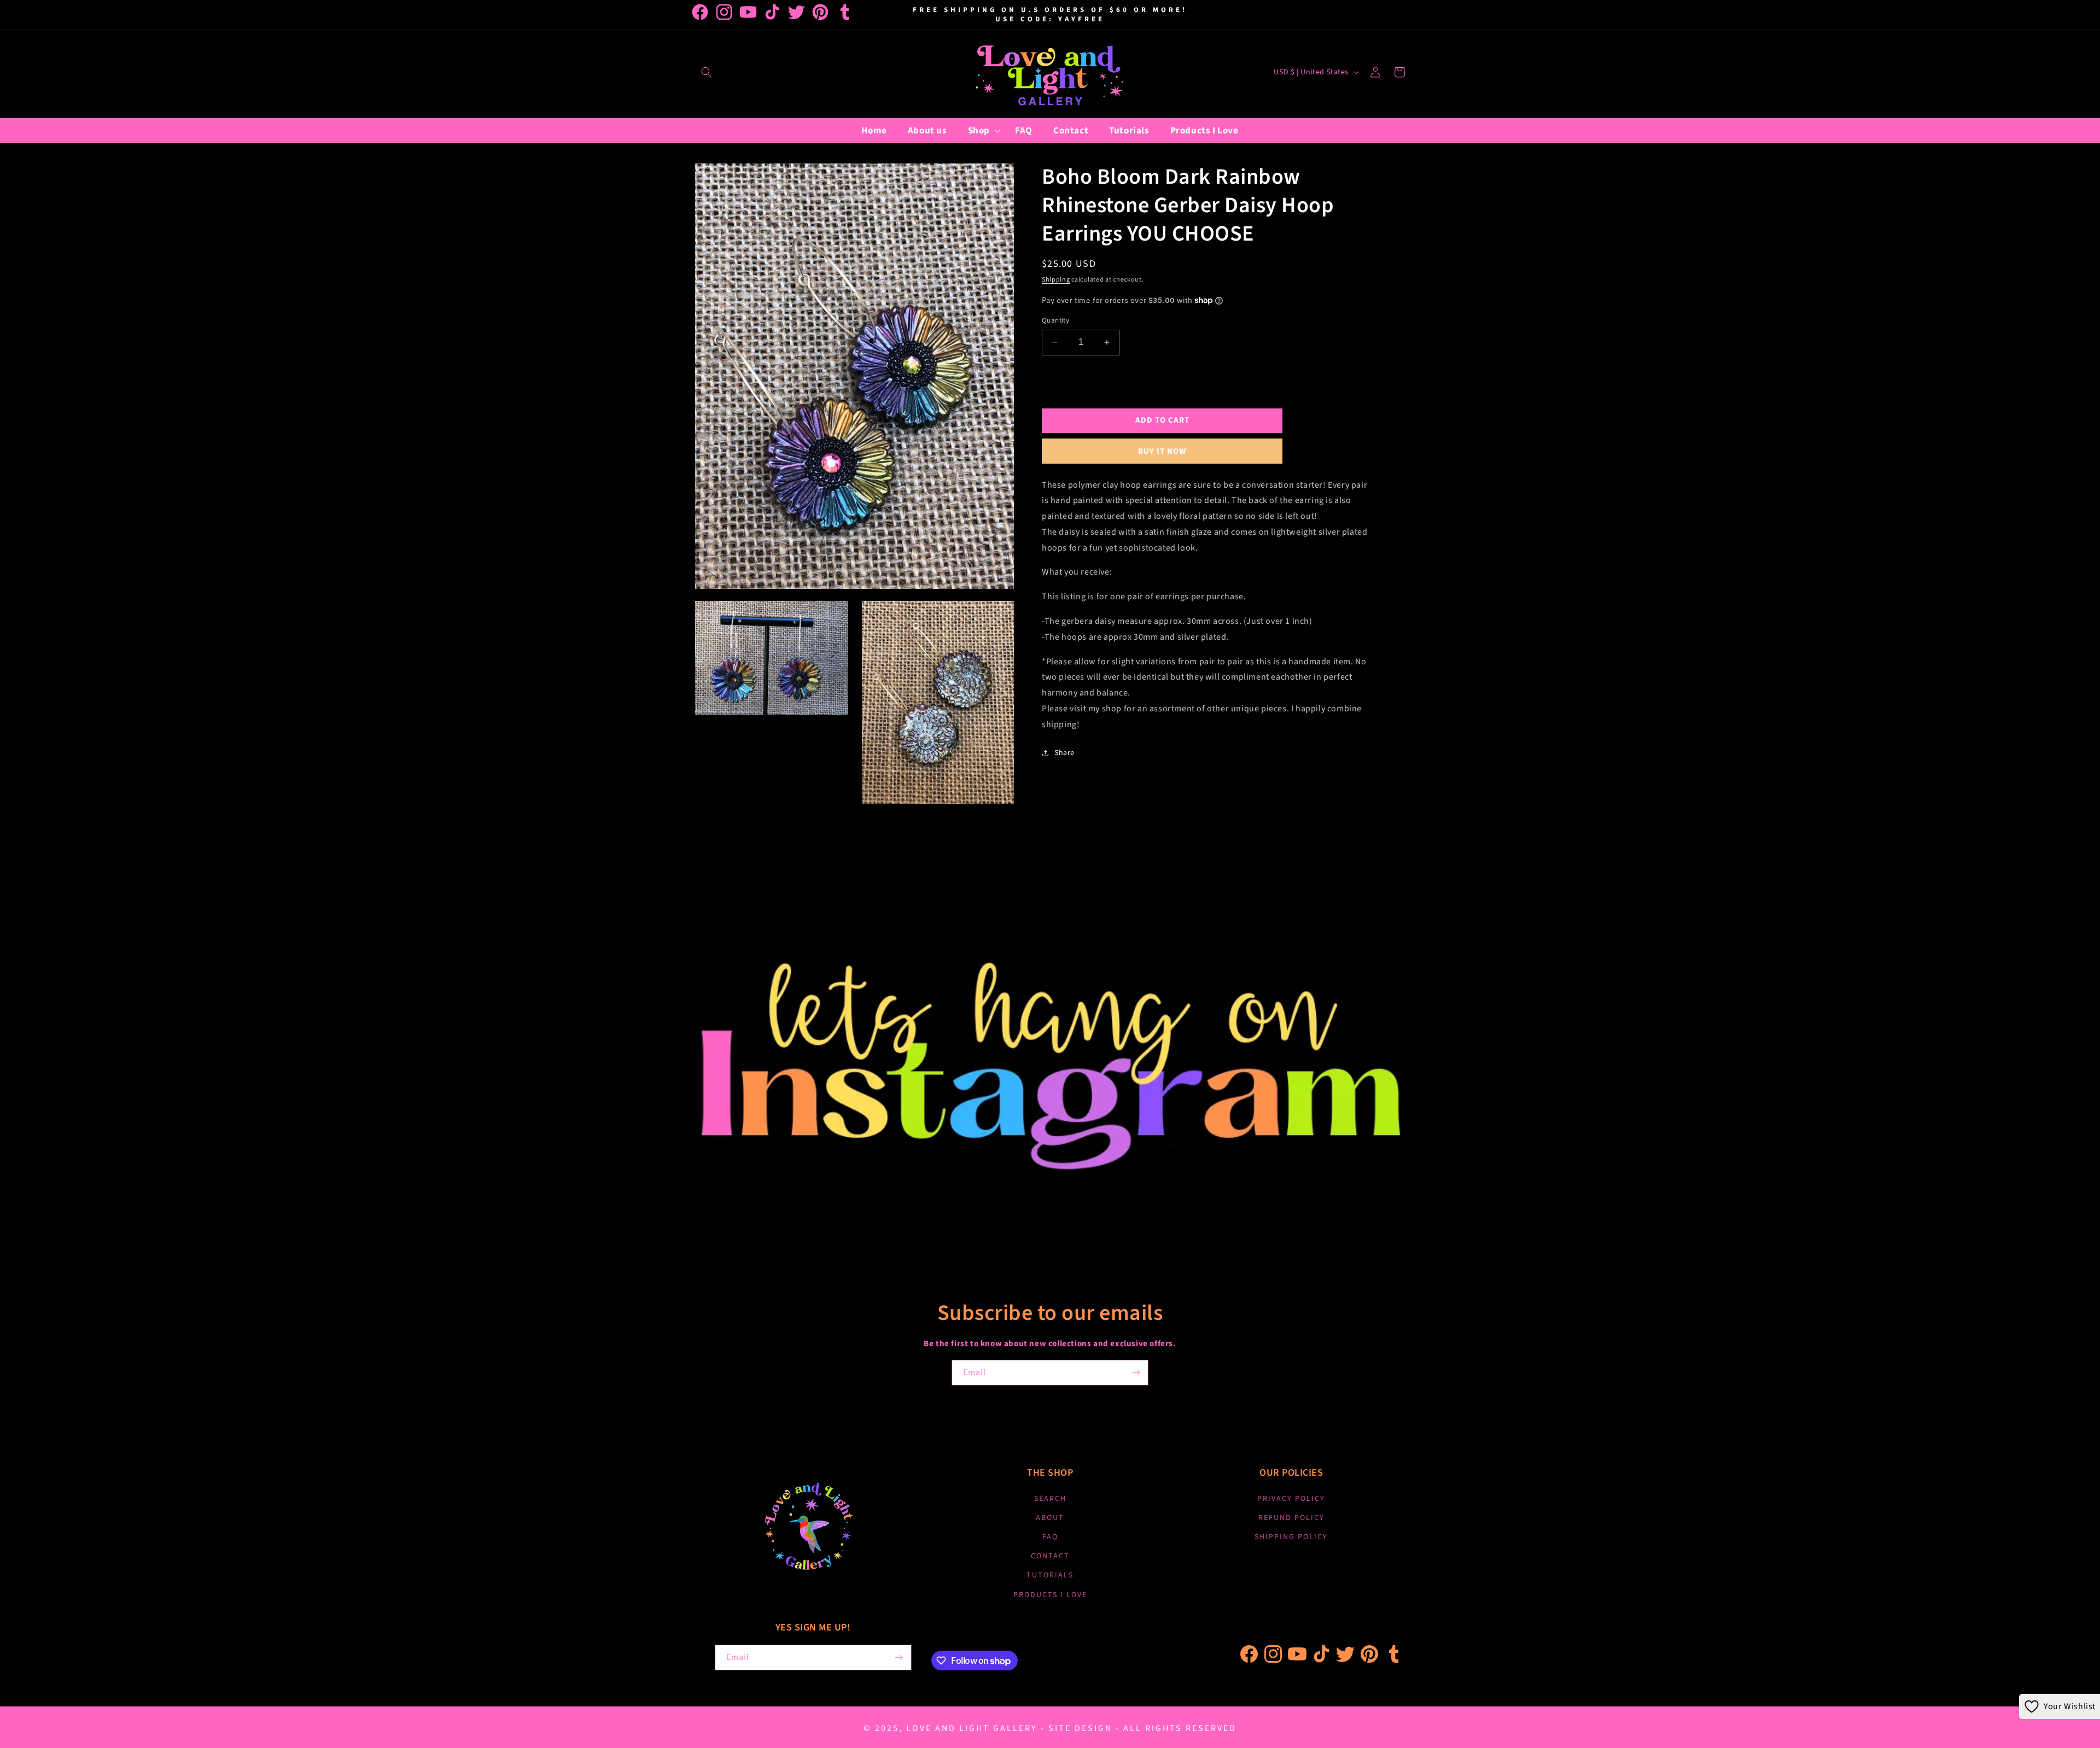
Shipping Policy (1291, 1537)
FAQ (1050, 1537)
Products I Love (1050, 1595)
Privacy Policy (1291, 1499)
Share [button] (1064, 752)
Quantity (1055, 320)
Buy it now (1162, 451)
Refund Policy (1291, 1518)
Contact (1050, 1556)
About (1050, 1518)
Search (1050, 1499)
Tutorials (1050, 1575)
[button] (707, 72)
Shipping (1056, 280)
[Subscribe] (1136, 1373)
